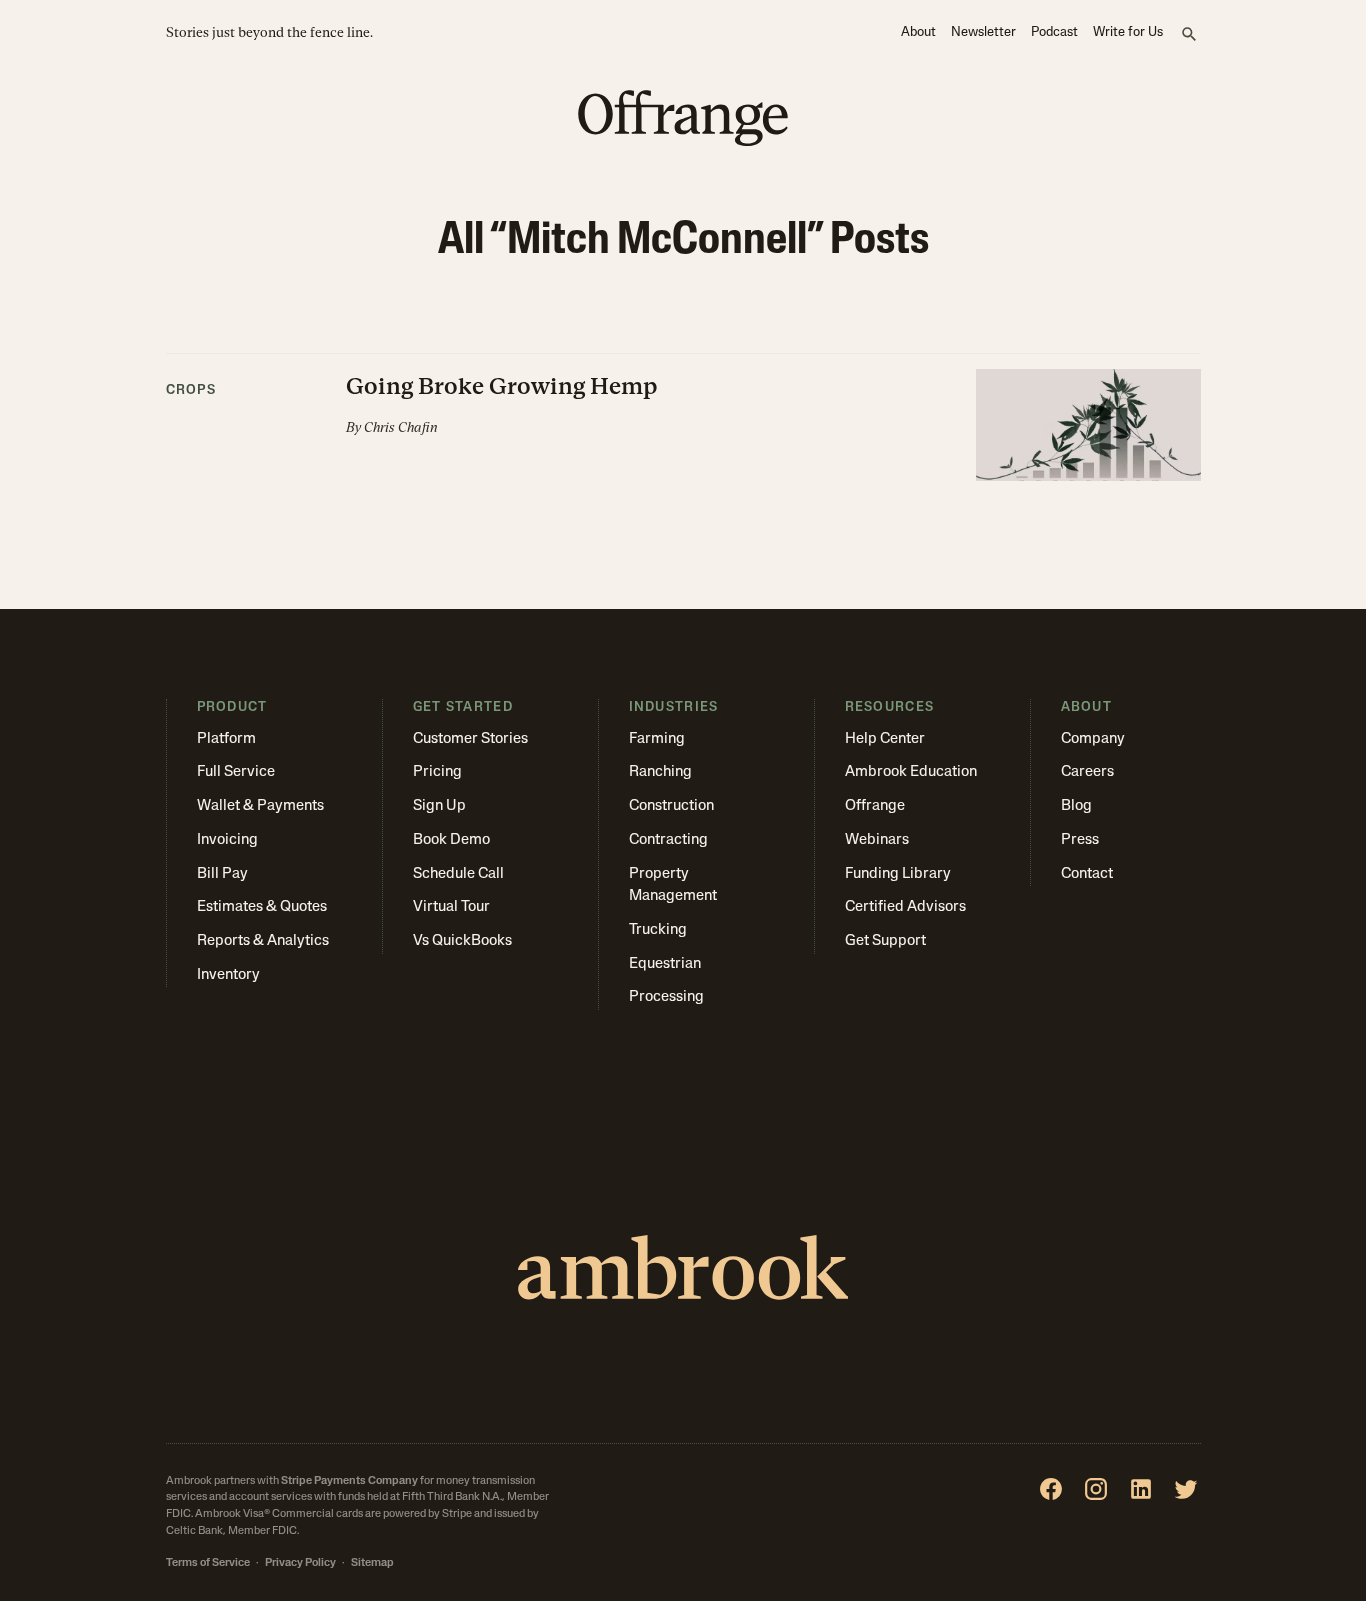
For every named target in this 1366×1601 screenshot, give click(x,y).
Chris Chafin (401, 427)
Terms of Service (208, 1563)
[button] (683, 418)
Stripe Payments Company (349, 1481)
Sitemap (372, 1563)
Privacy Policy (300, 1563)
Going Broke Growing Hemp (502, 386)
